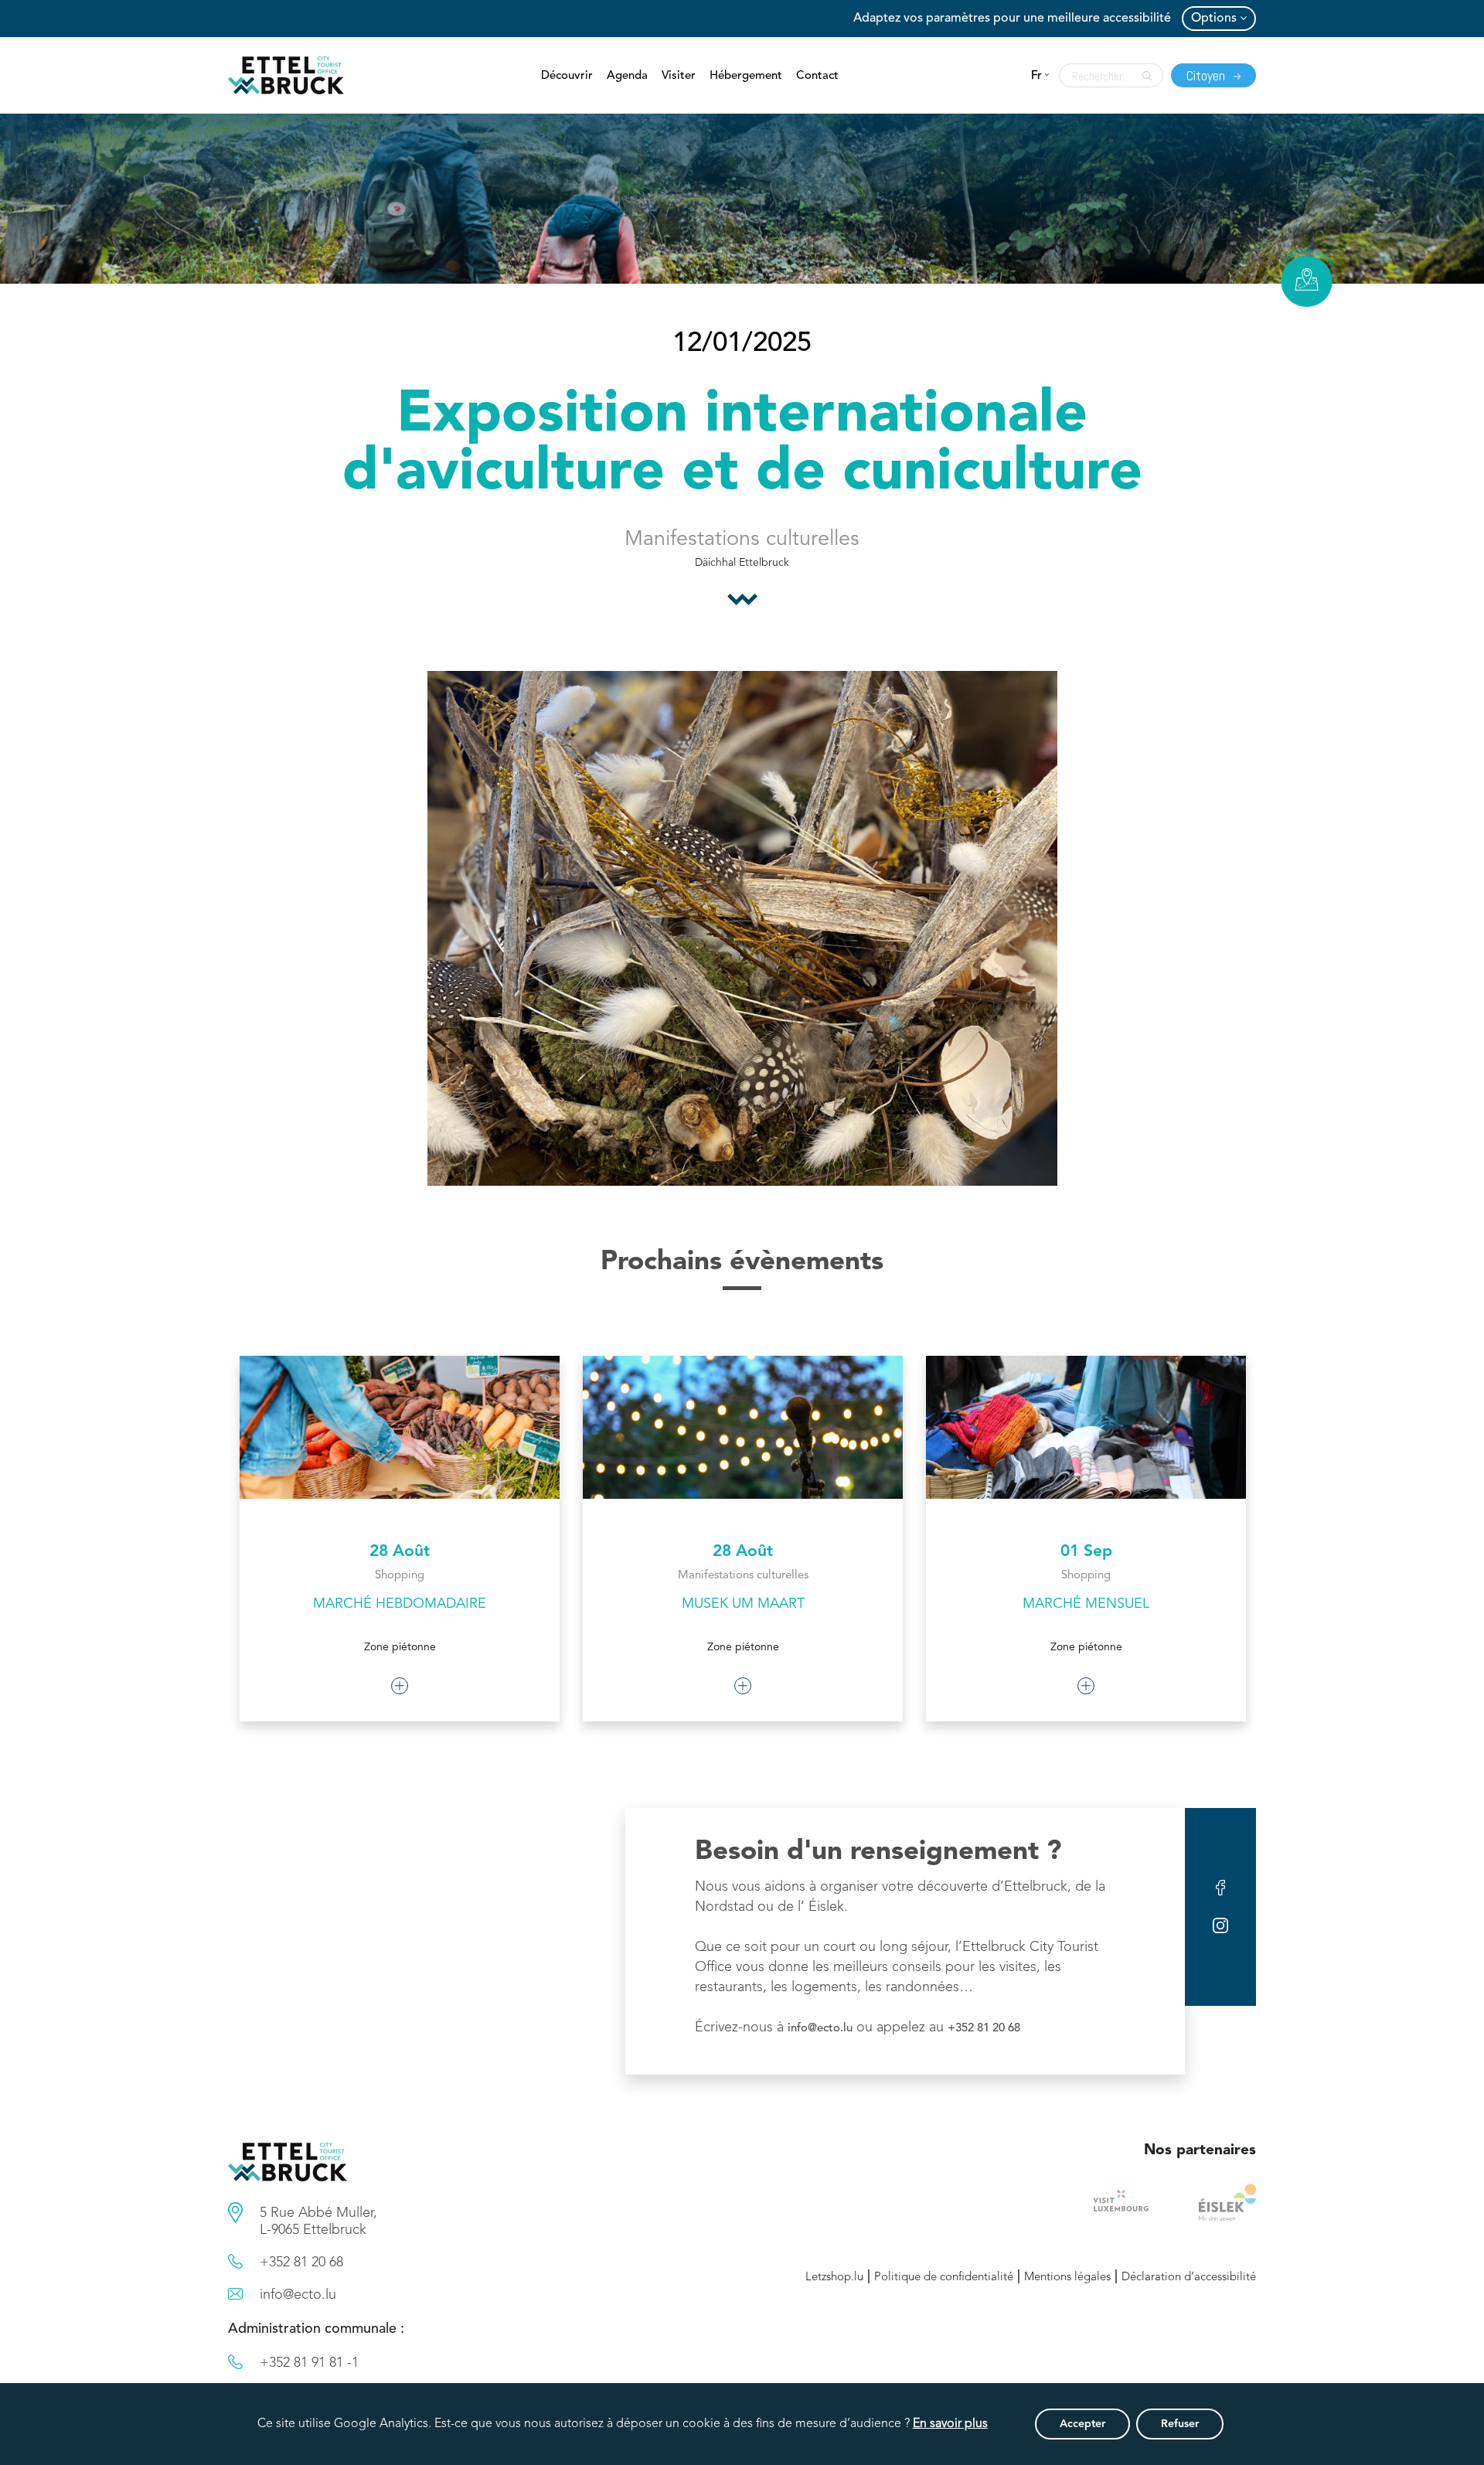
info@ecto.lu (820, 2029)
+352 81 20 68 (984, 2029)
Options (1214, 19)
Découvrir (567, 76)
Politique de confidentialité (944, 2278)
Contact (817, 76)
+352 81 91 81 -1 (309, 2363)
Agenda (627, 76)
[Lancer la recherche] (1143, 76)
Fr (1036, 76)
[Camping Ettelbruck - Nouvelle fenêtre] (1227, 2202)
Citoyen (1207, 75)
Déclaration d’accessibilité (1189, 2278)
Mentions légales (1067, 2278)
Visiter (679, 76)
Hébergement (746, 76)
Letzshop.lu (834, 2278)
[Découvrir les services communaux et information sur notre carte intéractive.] (235, 2213)
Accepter (1082, 2424)
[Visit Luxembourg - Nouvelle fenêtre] (1121, 2202)
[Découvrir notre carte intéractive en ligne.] (1307, 277)
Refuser (1180, 2424)
